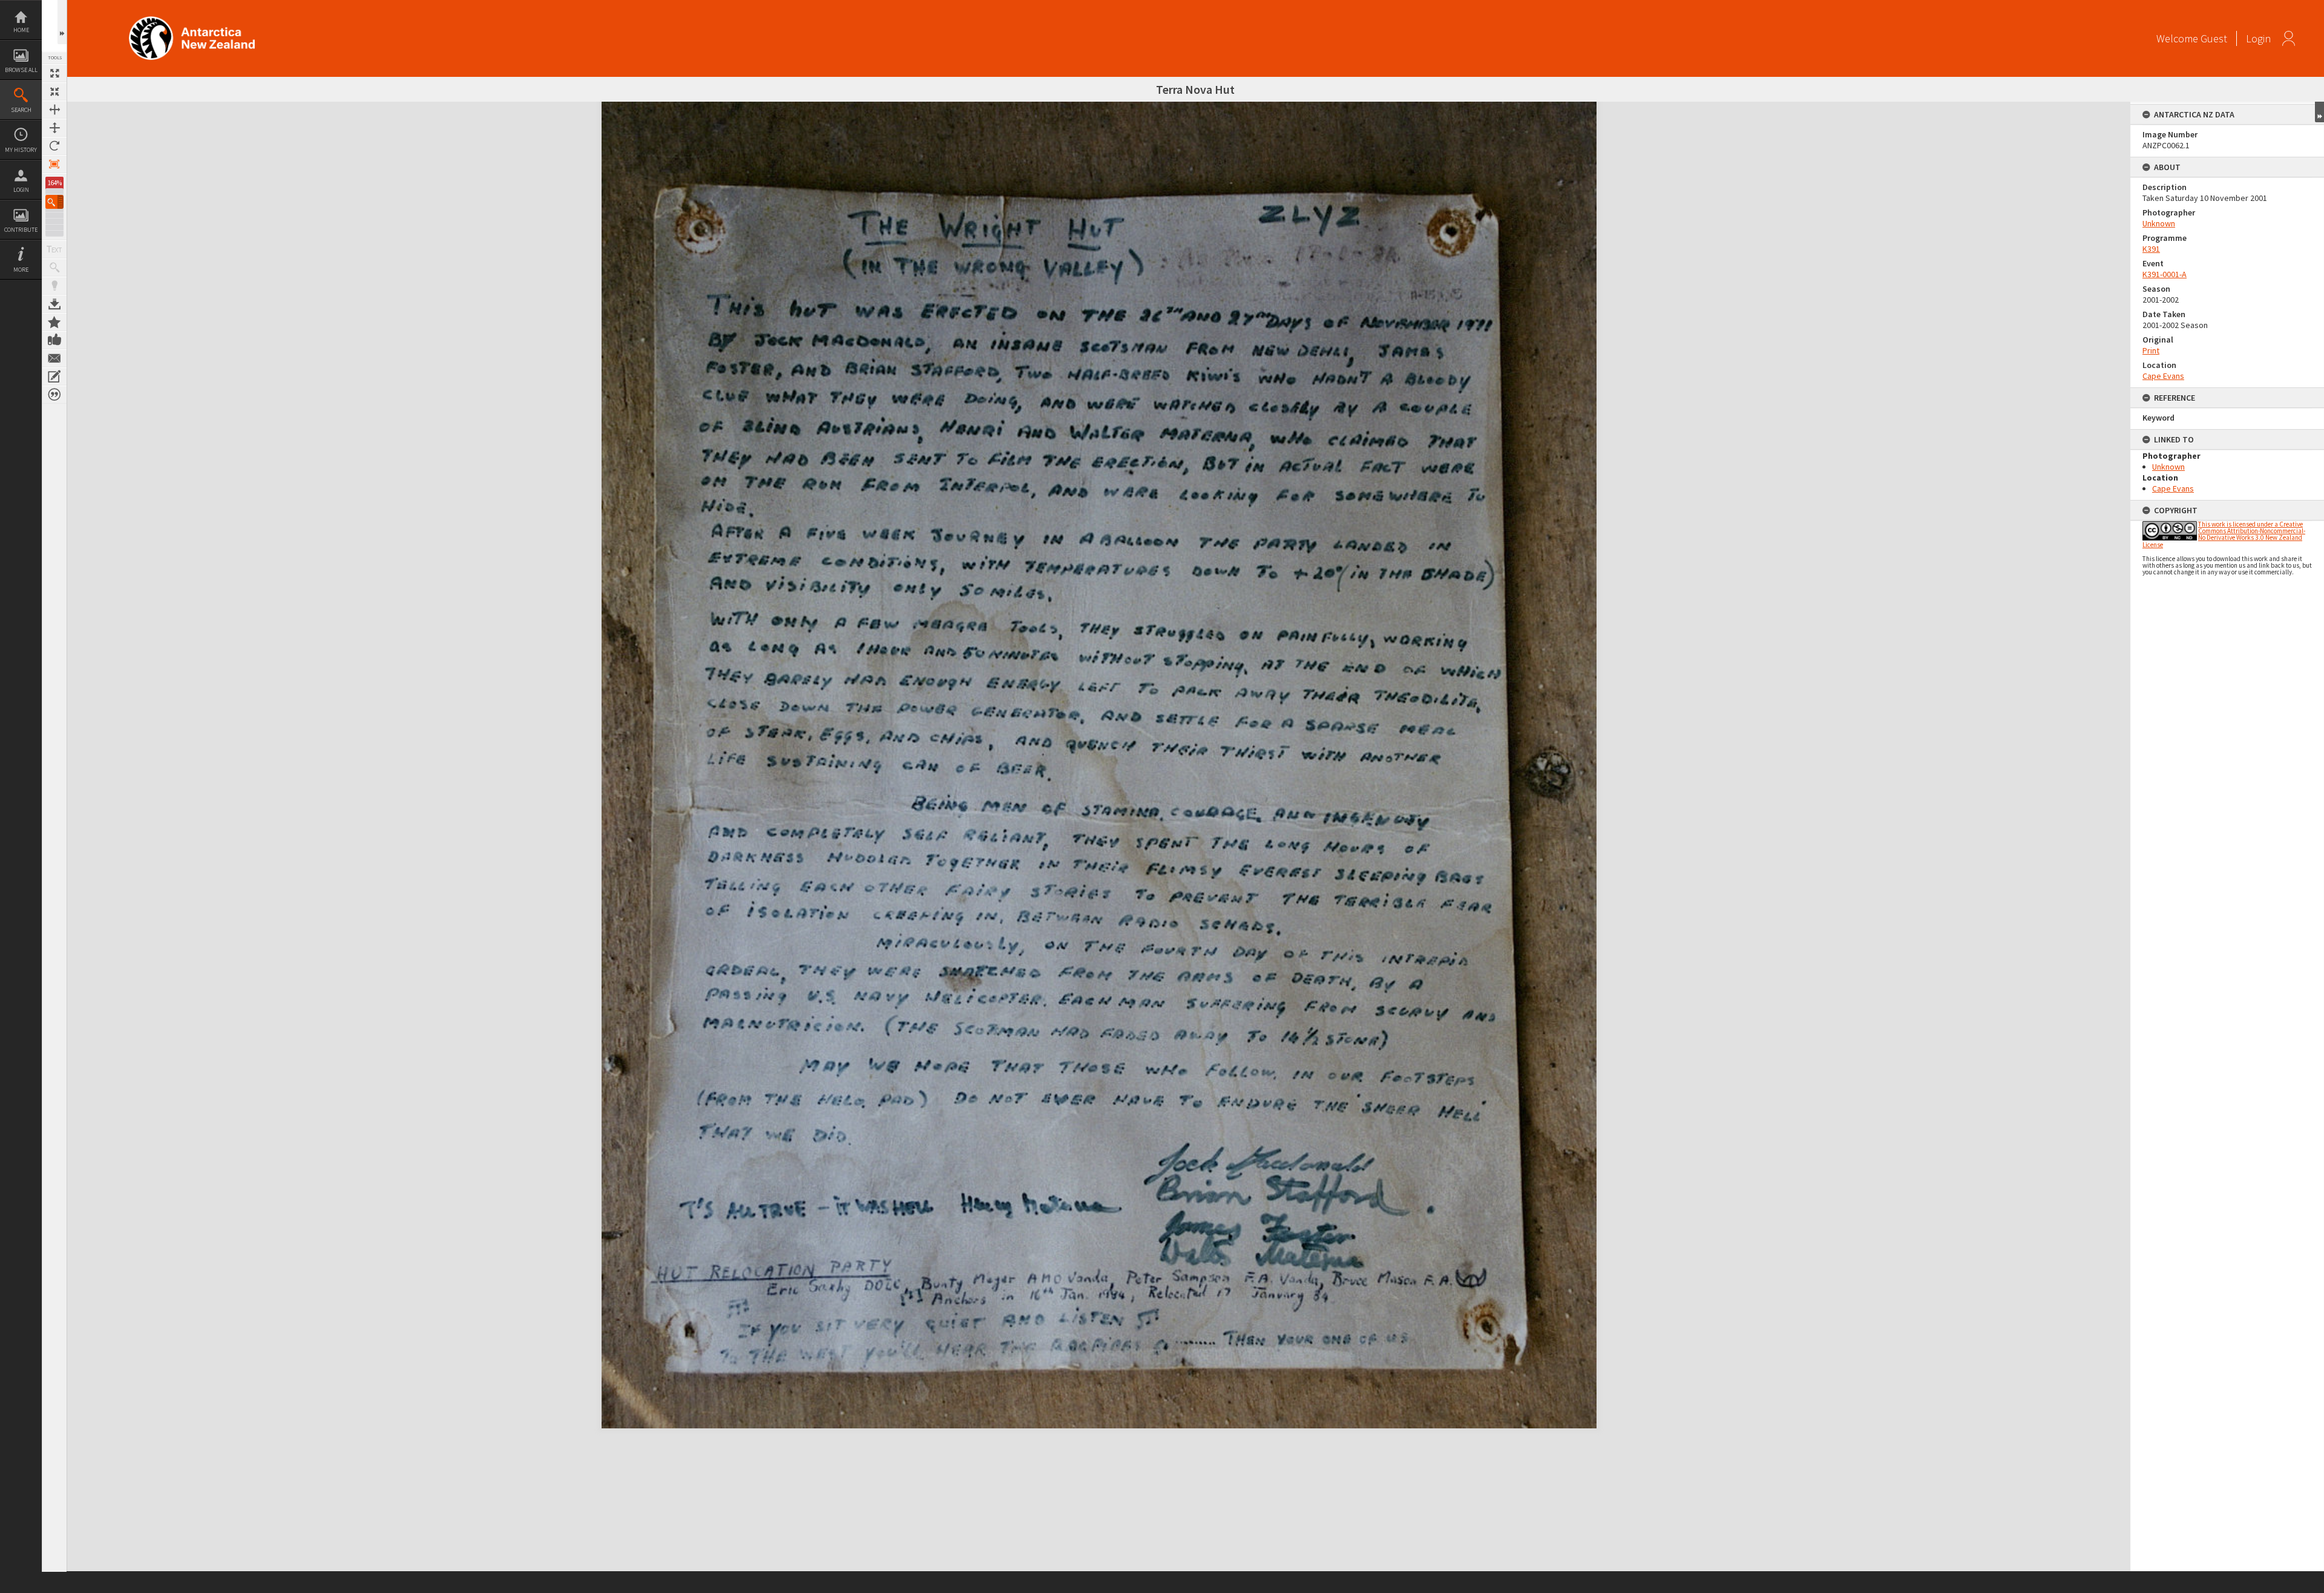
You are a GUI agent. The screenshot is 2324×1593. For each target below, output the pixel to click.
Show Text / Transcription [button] (54, 249)
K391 (2151, 249)
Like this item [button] (54, 340)
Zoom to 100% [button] (54, 164)
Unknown (2159, 223)
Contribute (21, 230)
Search (21, 110)
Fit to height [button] (54, 128)
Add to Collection (54, 322)
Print (2151, 350)
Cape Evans (2163, 376)
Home (21, 30)
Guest (2214, 38)
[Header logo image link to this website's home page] (192, 20)
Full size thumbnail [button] (54, 73)
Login (21, 190)
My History (21, 150)
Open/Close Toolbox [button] (62, 22)
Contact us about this (54, 358)
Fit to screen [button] (54, 91)
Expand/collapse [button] (2319, 112)
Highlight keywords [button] (54, 286)
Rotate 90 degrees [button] (54, 146)
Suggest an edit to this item (54, 376)
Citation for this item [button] (54, 395)
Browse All (21, 70)
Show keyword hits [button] (54, 268)
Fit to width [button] (54, 110)
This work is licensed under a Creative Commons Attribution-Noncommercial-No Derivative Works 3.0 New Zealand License (2224, 534)
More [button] (21, 270)
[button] (54, 202)
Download (54, 304)
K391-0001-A (2165, 274)
